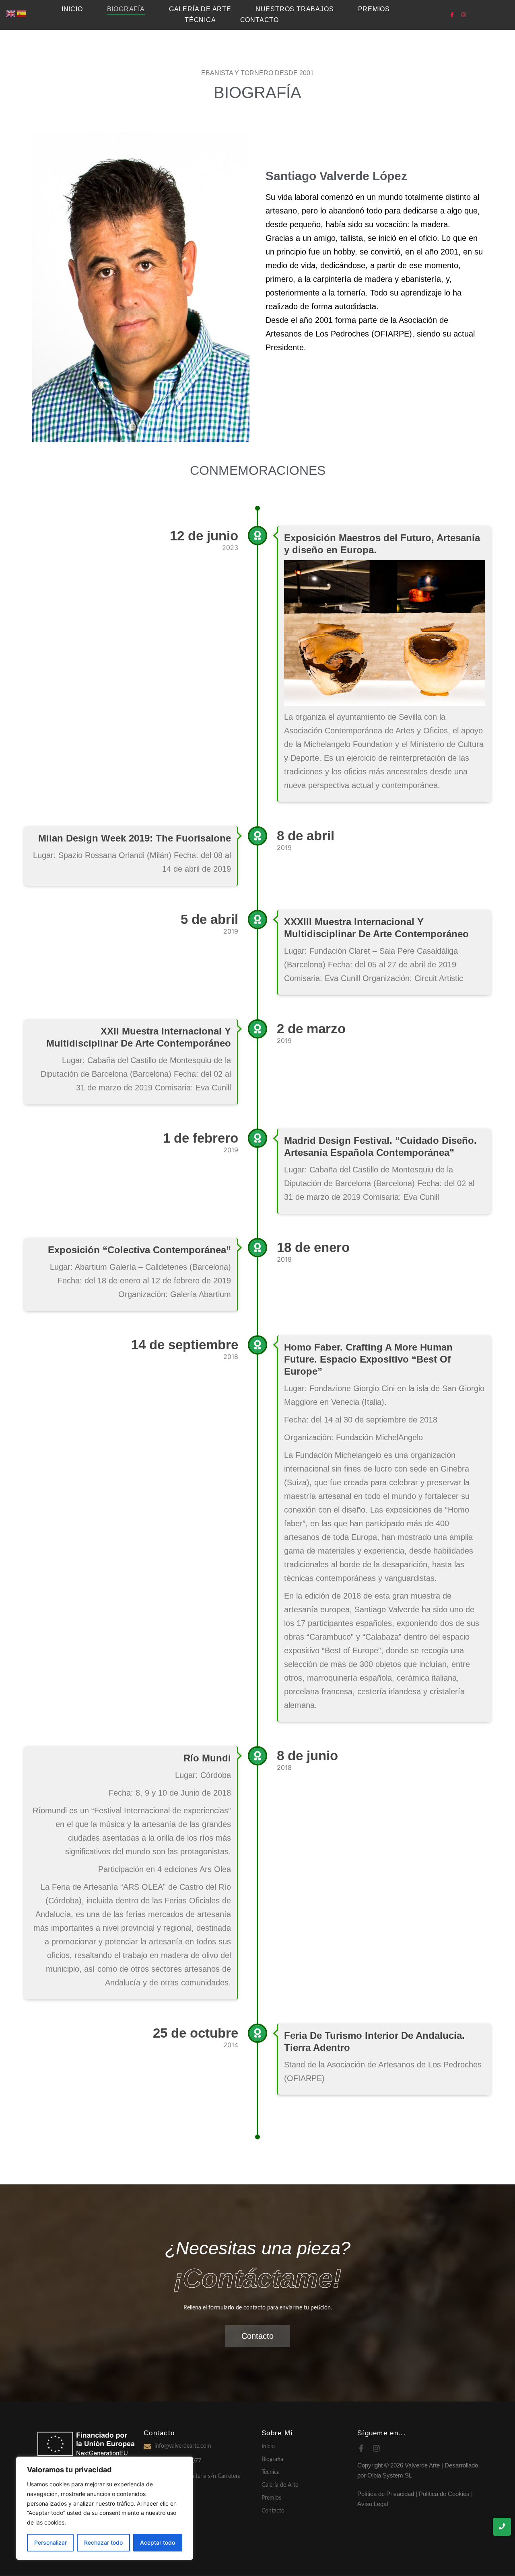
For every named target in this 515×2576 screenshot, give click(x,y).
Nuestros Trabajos (295, 9)
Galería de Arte (280, 2485)
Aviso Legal (373, 2504)
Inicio (72, 9)
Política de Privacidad (386, 2494)
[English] (11, 13)
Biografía (126, 9)
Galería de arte (200, 9)
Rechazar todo (103, 2542)
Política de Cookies (444, 2494)
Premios (374, 9)
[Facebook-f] (452, 15)
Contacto (260, 20)
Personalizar (50, 2542)
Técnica (200, 20)
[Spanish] (22, 13)
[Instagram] (464, 15)
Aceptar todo (158, 2542)
